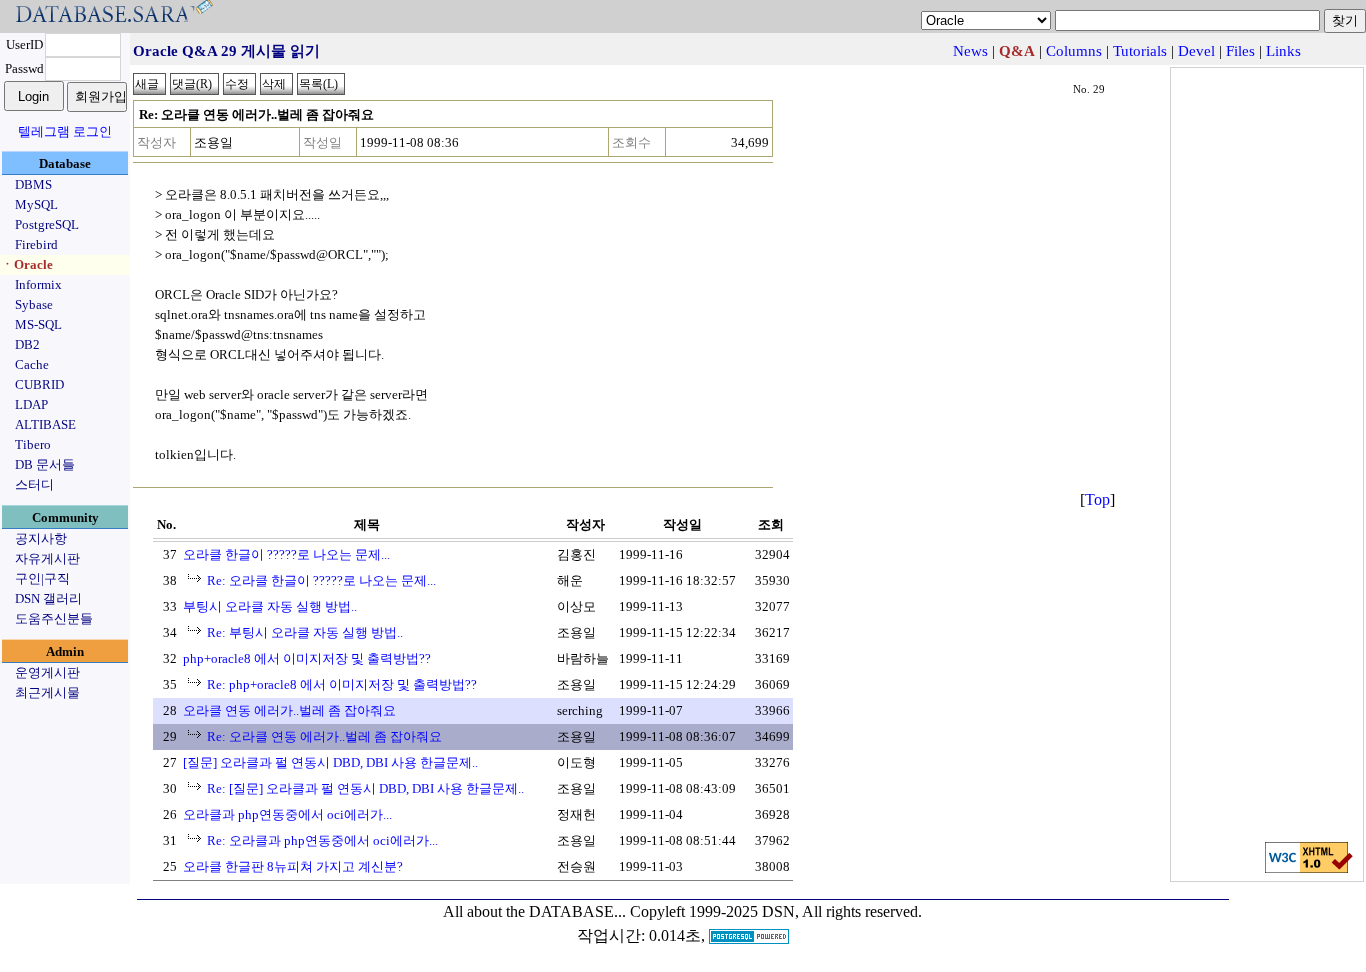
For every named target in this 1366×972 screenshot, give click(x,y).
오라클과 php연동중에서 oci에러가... (287, 814)
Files (1240, 51)
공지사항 (41, 538)
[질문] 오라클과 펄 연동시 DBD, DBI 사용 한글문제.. (330, 762)
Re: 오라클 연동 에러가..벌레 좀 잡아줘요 (324, 736)
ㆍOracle (27, 264)
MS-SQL (38, 324)
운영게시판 (47, 672)
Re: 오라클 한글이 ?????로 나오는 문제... (321, 580)
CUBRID (39, 384)
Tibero (33, 444)
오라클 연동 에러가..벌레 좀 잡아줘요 (289, 710)
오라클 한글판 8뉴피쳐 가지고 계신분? (293, 866)
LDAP (31, 404)
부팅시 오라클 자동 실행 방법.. (270, 606)
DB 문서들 (45, 464)
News (970, 51)
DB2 (27, 344)
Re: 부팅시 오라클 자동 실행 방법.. (305, 632)
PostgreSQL (47, 224)
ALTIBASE (45, 424)
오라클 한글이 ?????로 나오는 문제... (286, 554)
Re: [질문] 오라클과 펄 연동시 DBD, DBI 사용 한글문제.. (365, 788)
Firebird (36, 244)
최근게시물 (47, 692)
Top (1097, 499)
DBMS (33, 184)
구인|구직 (42, 578)
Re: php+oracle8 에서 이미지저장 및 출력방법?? (342, 684)
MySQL (36, 204)
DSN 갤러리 (48, 598)
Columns (1074, 51)
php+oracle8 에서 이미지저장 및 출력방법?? (307, 658)
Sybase (34, 304)
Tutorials (1140, 51)
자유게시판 (47, 558)
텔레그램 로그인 (65, 131)
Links (1283, 51)
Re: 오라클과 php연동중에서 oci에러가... (322, 840)
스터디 (34, 484)
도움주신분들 (54, 618)
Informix (38, 284)
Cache (32, 364)
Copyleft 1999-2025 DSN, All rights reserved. (776, 911)
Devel (1196, 51)
